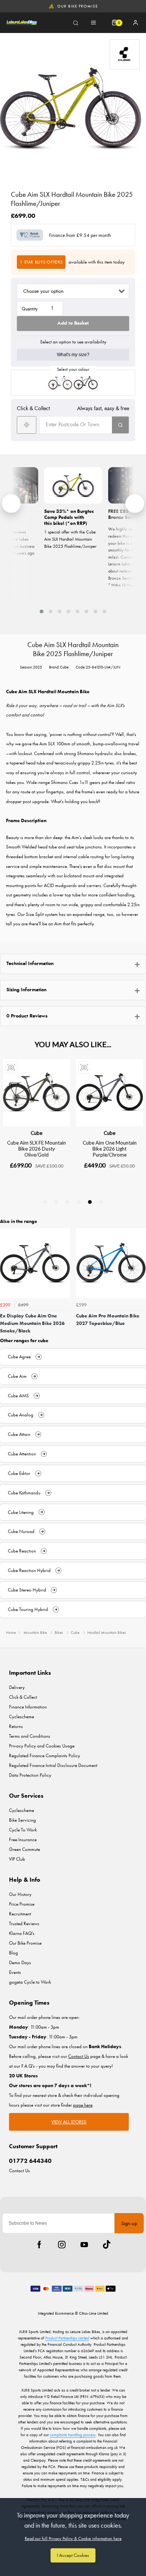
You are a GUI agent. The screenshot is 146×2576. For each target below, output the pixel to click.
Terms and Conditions (30, 1736)
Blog (13, 1953)
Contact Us (19, 2171)
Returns (16, 1726)
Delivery (17, 1687)
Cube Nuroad (21, 1531)
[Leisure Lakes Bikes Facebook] (39, 2245)
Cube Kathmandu (24, 1493)
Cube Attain (19, 1434)
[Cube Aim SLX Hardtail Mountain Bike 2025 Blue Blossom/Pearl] (60, 383)
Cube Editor (19, 1473)
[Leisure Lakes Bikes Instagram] (62, 2245)
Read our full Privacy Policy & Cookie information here (73, 2539)
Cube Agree (19, 1357)
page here (83, 2105)
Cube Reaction (22, 1551)
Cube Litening (21, 1512)
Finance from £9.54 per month (80, 235)
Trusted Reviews (24, 1923)
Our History (20, 1894)
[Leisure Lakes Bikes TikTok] (107, 2245)
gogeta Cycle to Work (30, 1982)
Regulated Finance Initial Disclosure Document (53, 1765)
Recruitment (20, 1914)
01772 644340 (30, 2161)
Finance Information (28, 1707)
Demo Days (20, 1962)
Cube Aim (17, 1376)
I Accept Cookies (73, 2555)
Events (15, 1972)
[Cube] (125, 54)
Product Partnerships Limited (67, 2338)
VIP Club (17, 1859)
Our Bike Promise (77, 6)
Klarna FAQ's (22, 1933)
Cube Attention (22, 1454)
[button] (42, 611)
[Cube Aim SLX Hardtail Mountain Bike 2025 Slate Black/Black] (86, 383)
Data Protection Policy (30, 1775)
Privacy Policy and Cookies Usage (42, 1746)
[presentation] (11, 504)
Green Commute (25, 1849)
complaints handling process (73, 2435)
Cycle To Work (23, 1830)
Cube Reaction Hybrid (29, 1570)
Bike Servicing (22, 1820)
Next (139, 1284)
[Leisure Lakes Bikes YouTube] (84, 2245)
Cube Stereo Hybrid (27, 1590)
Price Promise (22, 1904)
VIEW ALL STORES (69, 2122)
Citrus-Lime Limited (94, 2313)
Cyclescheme (22, 1717)
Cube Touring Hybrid (28, 1609)
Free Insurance (23, 1839)
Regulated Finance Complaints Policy (45, 1756)
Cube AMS (18, 1396)
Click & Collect (23, 1697)
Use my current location (27, 425)
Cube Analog (21, 1415)
